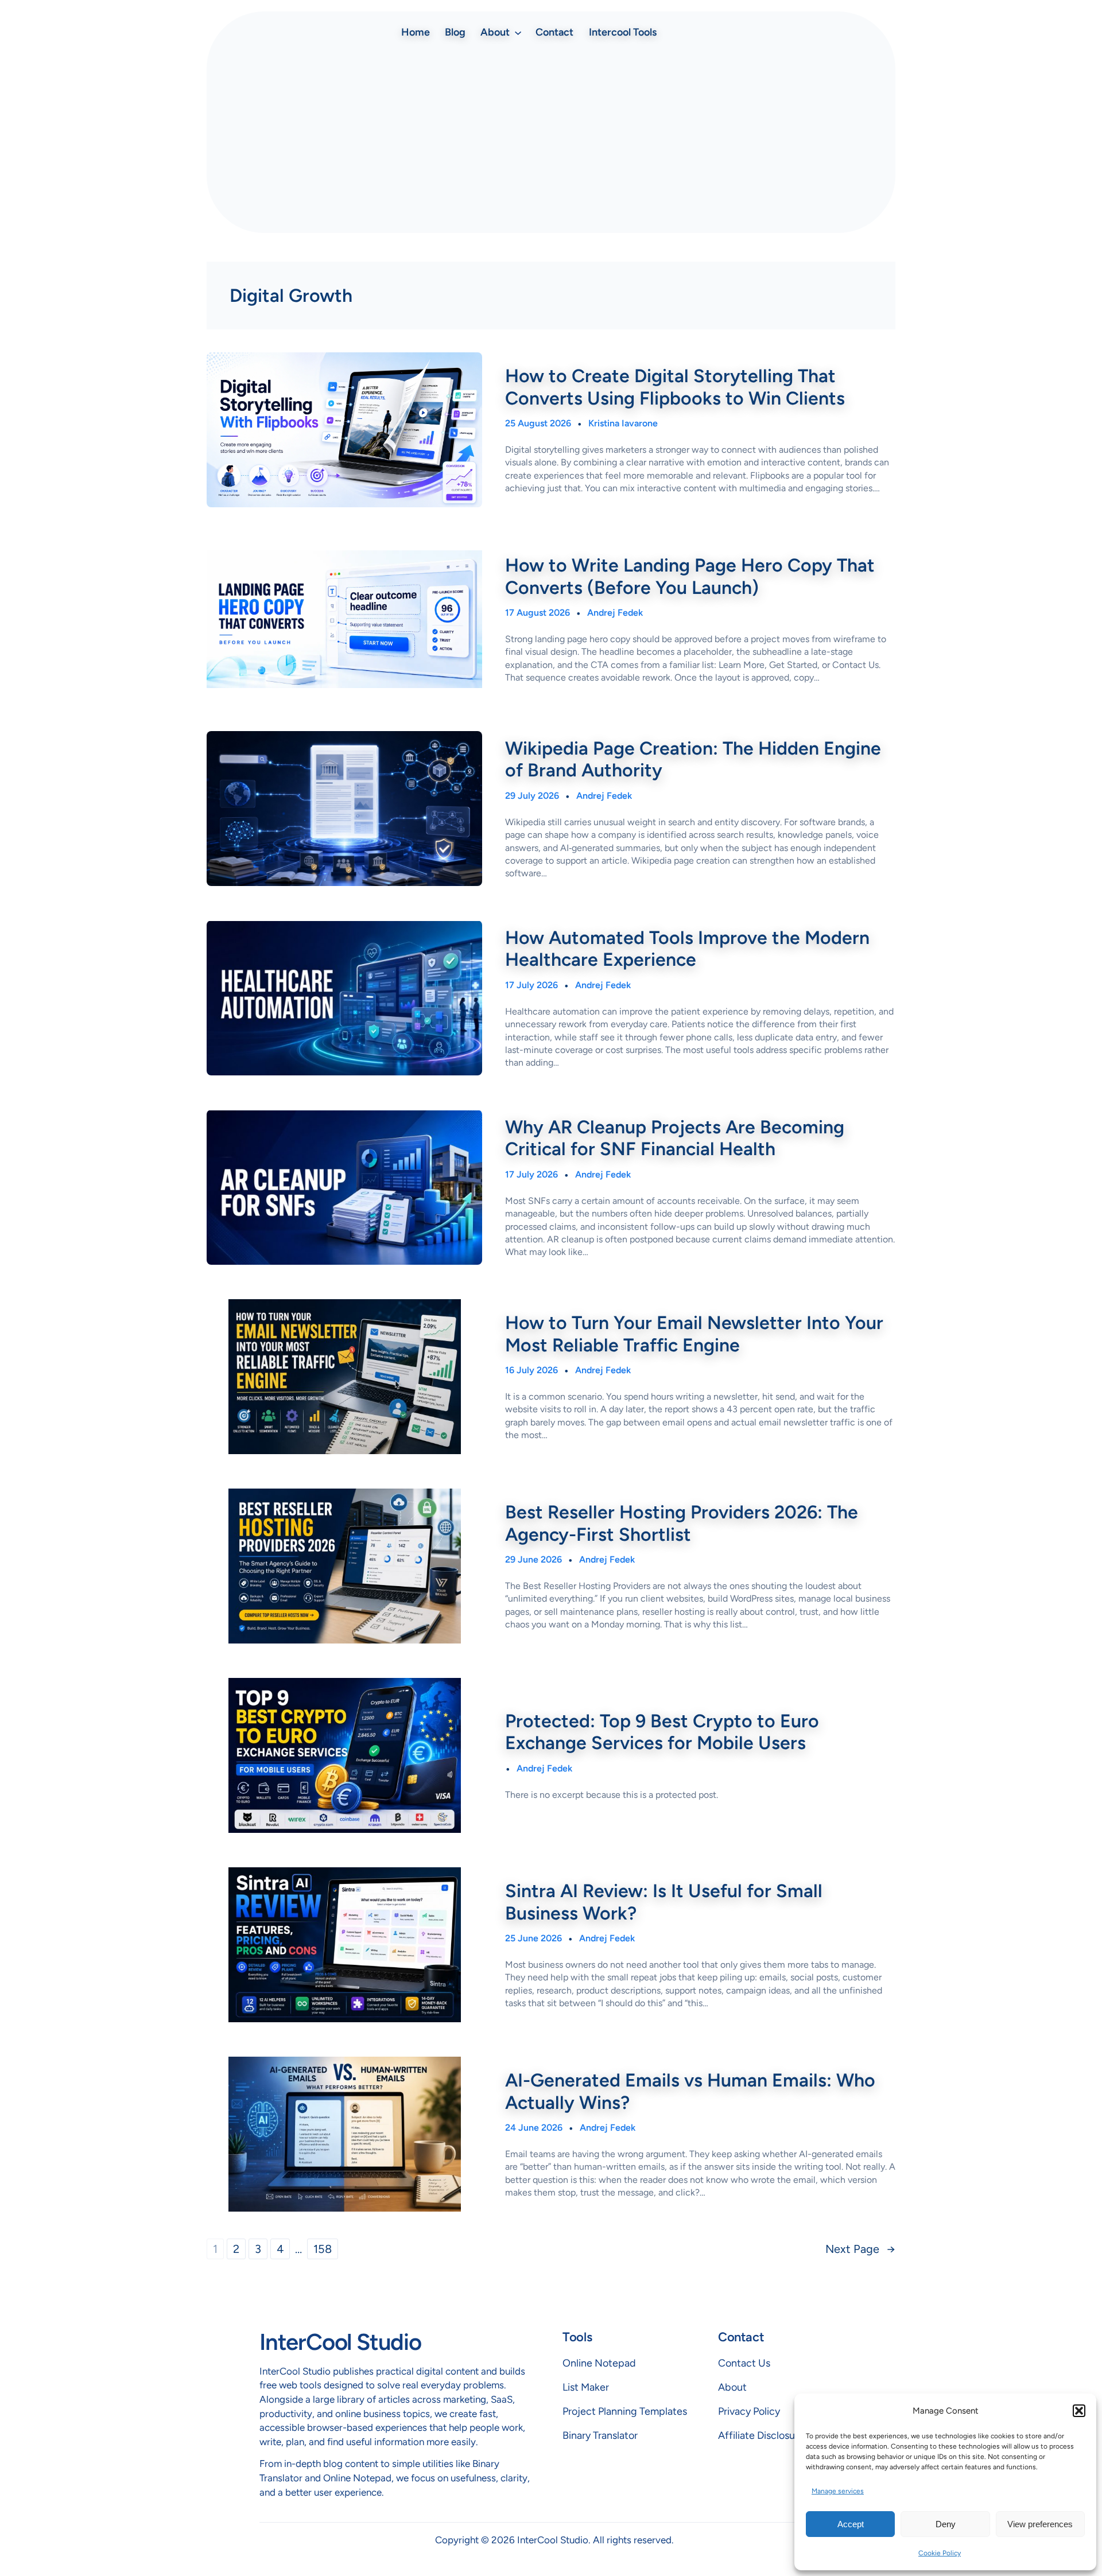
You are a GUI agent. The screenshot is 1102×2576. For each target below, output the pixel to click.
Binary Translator (600, 2435)
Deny (946, 2524)
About (732, 2387)
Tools (577, 2337)
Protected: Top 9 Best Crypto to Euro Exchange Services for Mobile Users (662, 1732)
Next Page (860, 2249)
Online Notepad (599, 2363)
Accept (851, 2524)
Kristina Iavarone (623, 423)
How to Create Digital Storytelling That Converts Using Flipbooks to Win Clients (675, 387)
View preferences (1040, 2524)
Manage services (838, 2491)
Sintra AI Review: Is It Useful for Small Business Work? (664, 1902)
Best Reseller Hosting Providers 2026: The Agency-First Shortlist (682, 1523)
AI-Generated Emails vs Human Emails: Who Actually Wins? (690, 2091)
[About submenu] (518, 32)
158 (323, 2249)
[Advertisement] (551, 138)
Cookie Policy (940, 2553)
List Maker (586, 2387)
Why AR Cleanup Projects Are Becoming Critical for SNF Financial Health (675, 1138)
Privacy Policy (749, 2411)
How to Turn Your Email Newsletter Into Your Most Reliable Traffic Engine (694, 1334)
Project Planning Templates (625, 2411)
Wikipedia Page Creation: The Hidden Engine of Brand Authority (693, 759)
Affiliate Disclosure (761, 2435)
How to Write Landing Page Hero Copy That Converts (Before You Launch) (690, 576)
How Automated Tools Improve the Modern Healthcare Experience (687, 949)
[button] (1079, 2411)
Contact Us (744, 2363)
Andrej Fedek (615, 613)
